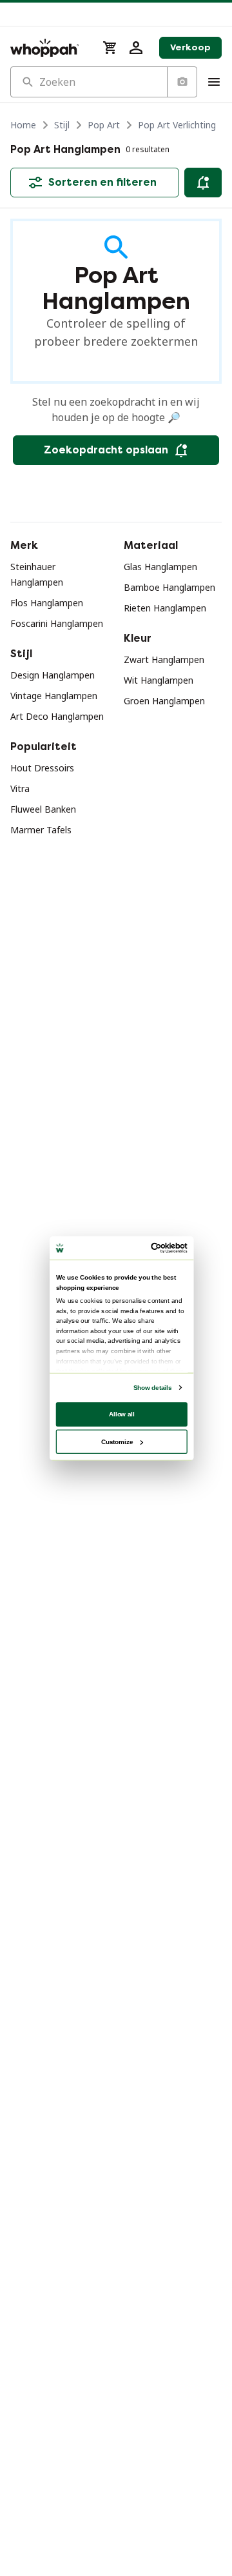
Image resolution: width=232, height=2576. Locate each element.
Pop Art (104, 125)
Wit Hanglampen (159, 680)
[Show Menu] (214, 82)
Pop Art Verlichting (177, 125)
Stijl (62, 125)
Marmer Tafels (41, 830)
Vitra (20, 788)
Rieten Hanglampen (165, 608)
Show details (152, 1388)
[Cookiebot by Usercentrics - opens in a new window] (153, 1248)
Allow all (122, 1414)
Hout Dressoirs (42, 768)
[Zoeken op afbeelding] (182, 82)
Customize (117, 1441)
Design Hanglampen (53, 675)
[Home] (49, 48)
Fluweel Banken (43, 809)
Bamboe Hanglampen (169, 587)
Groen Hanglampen (164, 701)
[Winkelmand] (110, 48)
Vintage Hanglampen (54, 696)
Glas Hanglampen (160, 567)
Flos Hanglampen (47, 603)
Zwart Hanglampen (164, 659)
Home (23, 125)
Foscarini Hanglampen (57, 623)
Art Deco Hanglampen (57, 716)
